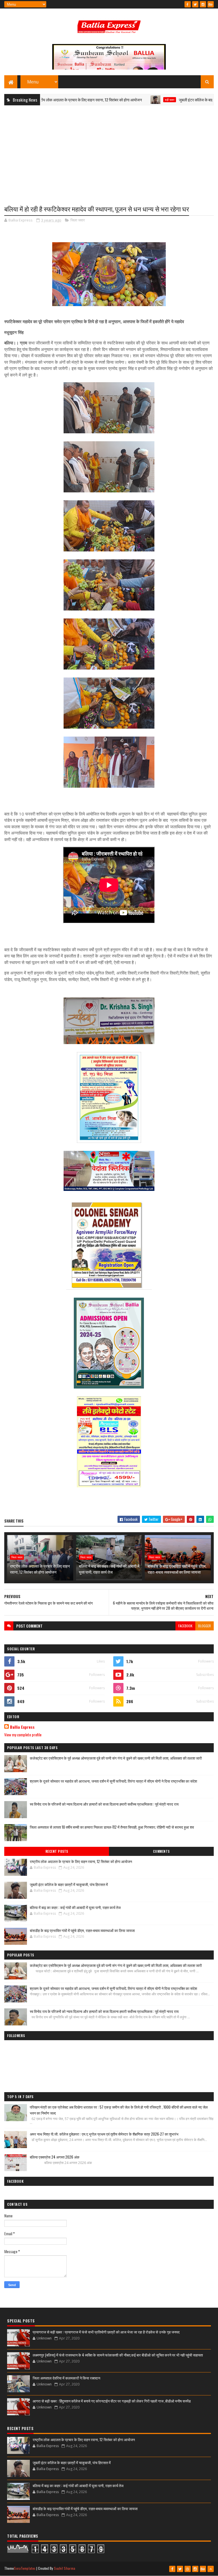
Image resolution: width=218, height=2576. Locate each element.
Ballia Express (22, 1727)
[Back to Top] (211, 2569)
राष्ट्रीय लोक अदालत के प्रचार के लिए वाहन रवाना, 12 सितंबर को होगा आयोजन (40, 1569)
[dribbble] (188, 2569)
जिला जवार (78, 220)
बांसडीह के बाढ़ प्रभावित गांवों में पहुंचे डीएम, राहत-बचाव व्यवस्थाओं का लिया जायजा (177, 1569)
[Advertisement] (109, 151)
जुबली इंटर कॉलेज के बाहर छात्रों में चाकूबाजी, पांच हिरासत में (176, 100)
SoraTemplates (25, 2568)
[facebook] (188, 4)
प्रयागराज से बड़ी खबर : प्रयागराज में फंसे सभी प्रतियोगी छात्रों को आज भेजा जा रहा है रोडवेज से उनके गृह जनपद (106, 2332)
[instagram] (203, 4)
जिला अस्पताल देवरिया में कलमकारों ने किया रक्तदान (66, 2378)
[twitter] (195, 4)
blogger (205, 1626)
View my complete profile (23, 1735)
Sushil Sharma (65, 2568)
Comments (161, 1851)
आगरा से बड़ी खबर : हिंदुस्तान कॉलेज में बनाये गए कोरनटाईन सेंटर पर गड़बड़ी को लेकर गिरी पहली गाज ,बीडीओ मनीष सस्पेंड (112, 2401)
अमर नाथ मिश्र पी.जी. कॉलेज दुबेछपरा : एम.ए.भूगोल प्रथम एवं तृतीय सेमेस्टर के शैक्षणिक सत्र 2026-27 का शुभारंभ (104, 2134)
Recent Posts (57, 1851)
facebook (185, 1626)
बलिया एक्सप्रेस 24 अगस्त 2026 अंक (55, 2157)
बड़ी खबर (126, 100)
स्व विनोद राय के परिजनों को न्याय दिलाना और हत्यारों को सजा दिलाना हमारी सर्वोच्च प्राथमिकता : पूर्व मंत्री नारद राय (104, 1804)
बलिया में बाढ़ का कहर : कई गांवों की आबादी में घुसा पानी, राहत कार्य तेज (109, 1569)
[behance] (211, 4)
